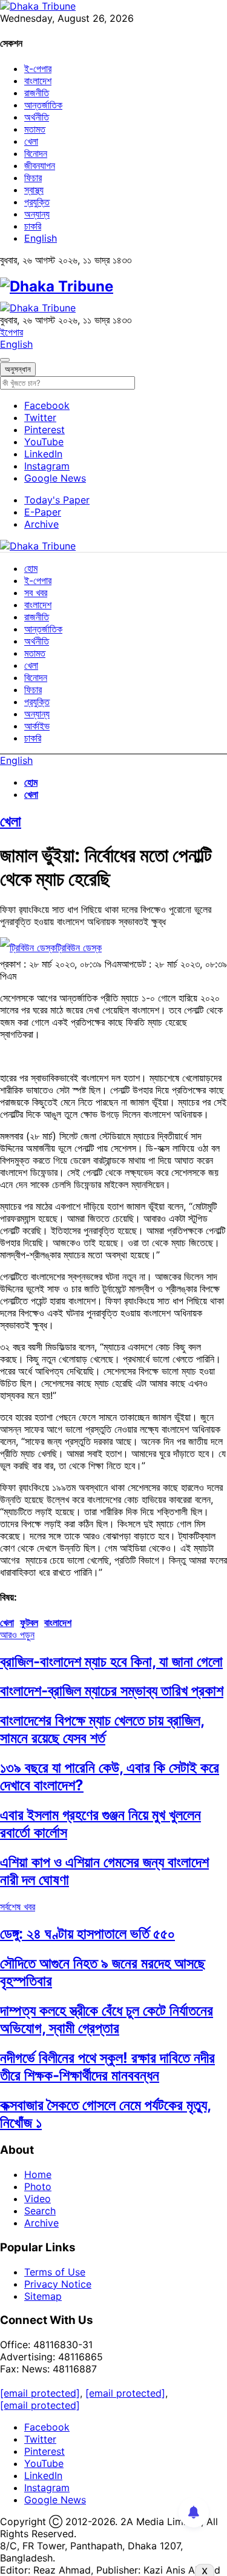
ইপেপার (12, 332)
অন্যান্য (37, 214)
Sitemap (43, 2296)
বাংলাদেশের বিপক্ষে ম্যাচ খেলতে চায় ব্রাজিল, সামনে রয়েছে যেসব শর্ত (102, 1729)
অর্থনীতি (37, 117)
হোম (31, 568)
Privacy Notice (58, 2284)
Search (40, 2211)
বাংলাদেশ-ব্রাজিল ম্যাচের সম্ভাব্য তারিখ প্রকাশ (112, 1691)
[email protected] (40, 2393)
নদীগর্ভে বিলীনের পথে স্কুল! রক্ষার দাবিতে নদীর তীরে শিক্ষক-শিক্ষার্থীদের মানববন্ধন (107, 2066)
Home (38, 2174)
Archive (41, 524)
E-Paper (43, 512)
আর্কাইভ (37, 726)
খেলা (31, 141)
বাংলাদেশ (38, 81)
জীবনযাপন (40, 165)
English (41, 238)
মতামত (35, 129)
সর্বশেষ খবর (18, 1907)
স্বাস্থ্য (34, 190)
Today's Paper (57, 500)
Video (38, 2199)
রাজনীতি (37, 93)
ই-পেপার (38, 68)
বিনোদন (36, 153)
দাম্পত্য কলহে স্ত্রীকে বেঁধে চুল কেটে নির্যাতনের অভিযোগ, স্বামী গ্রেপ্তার (107, 2019)
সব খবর (36, 593)
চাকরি (33, 226)
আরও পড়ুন (17, 1635)
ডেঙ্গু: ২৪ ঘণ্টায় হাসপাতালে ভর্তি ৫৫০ (87, 1934)
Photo (38, 2186)
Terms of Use (55, 2272)
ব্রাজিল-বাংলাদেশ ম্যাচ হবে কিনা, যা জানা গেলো (111, 1661)
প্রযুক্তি (37, 202)
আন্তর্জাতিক (43, 105)
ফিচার (33, 178)
